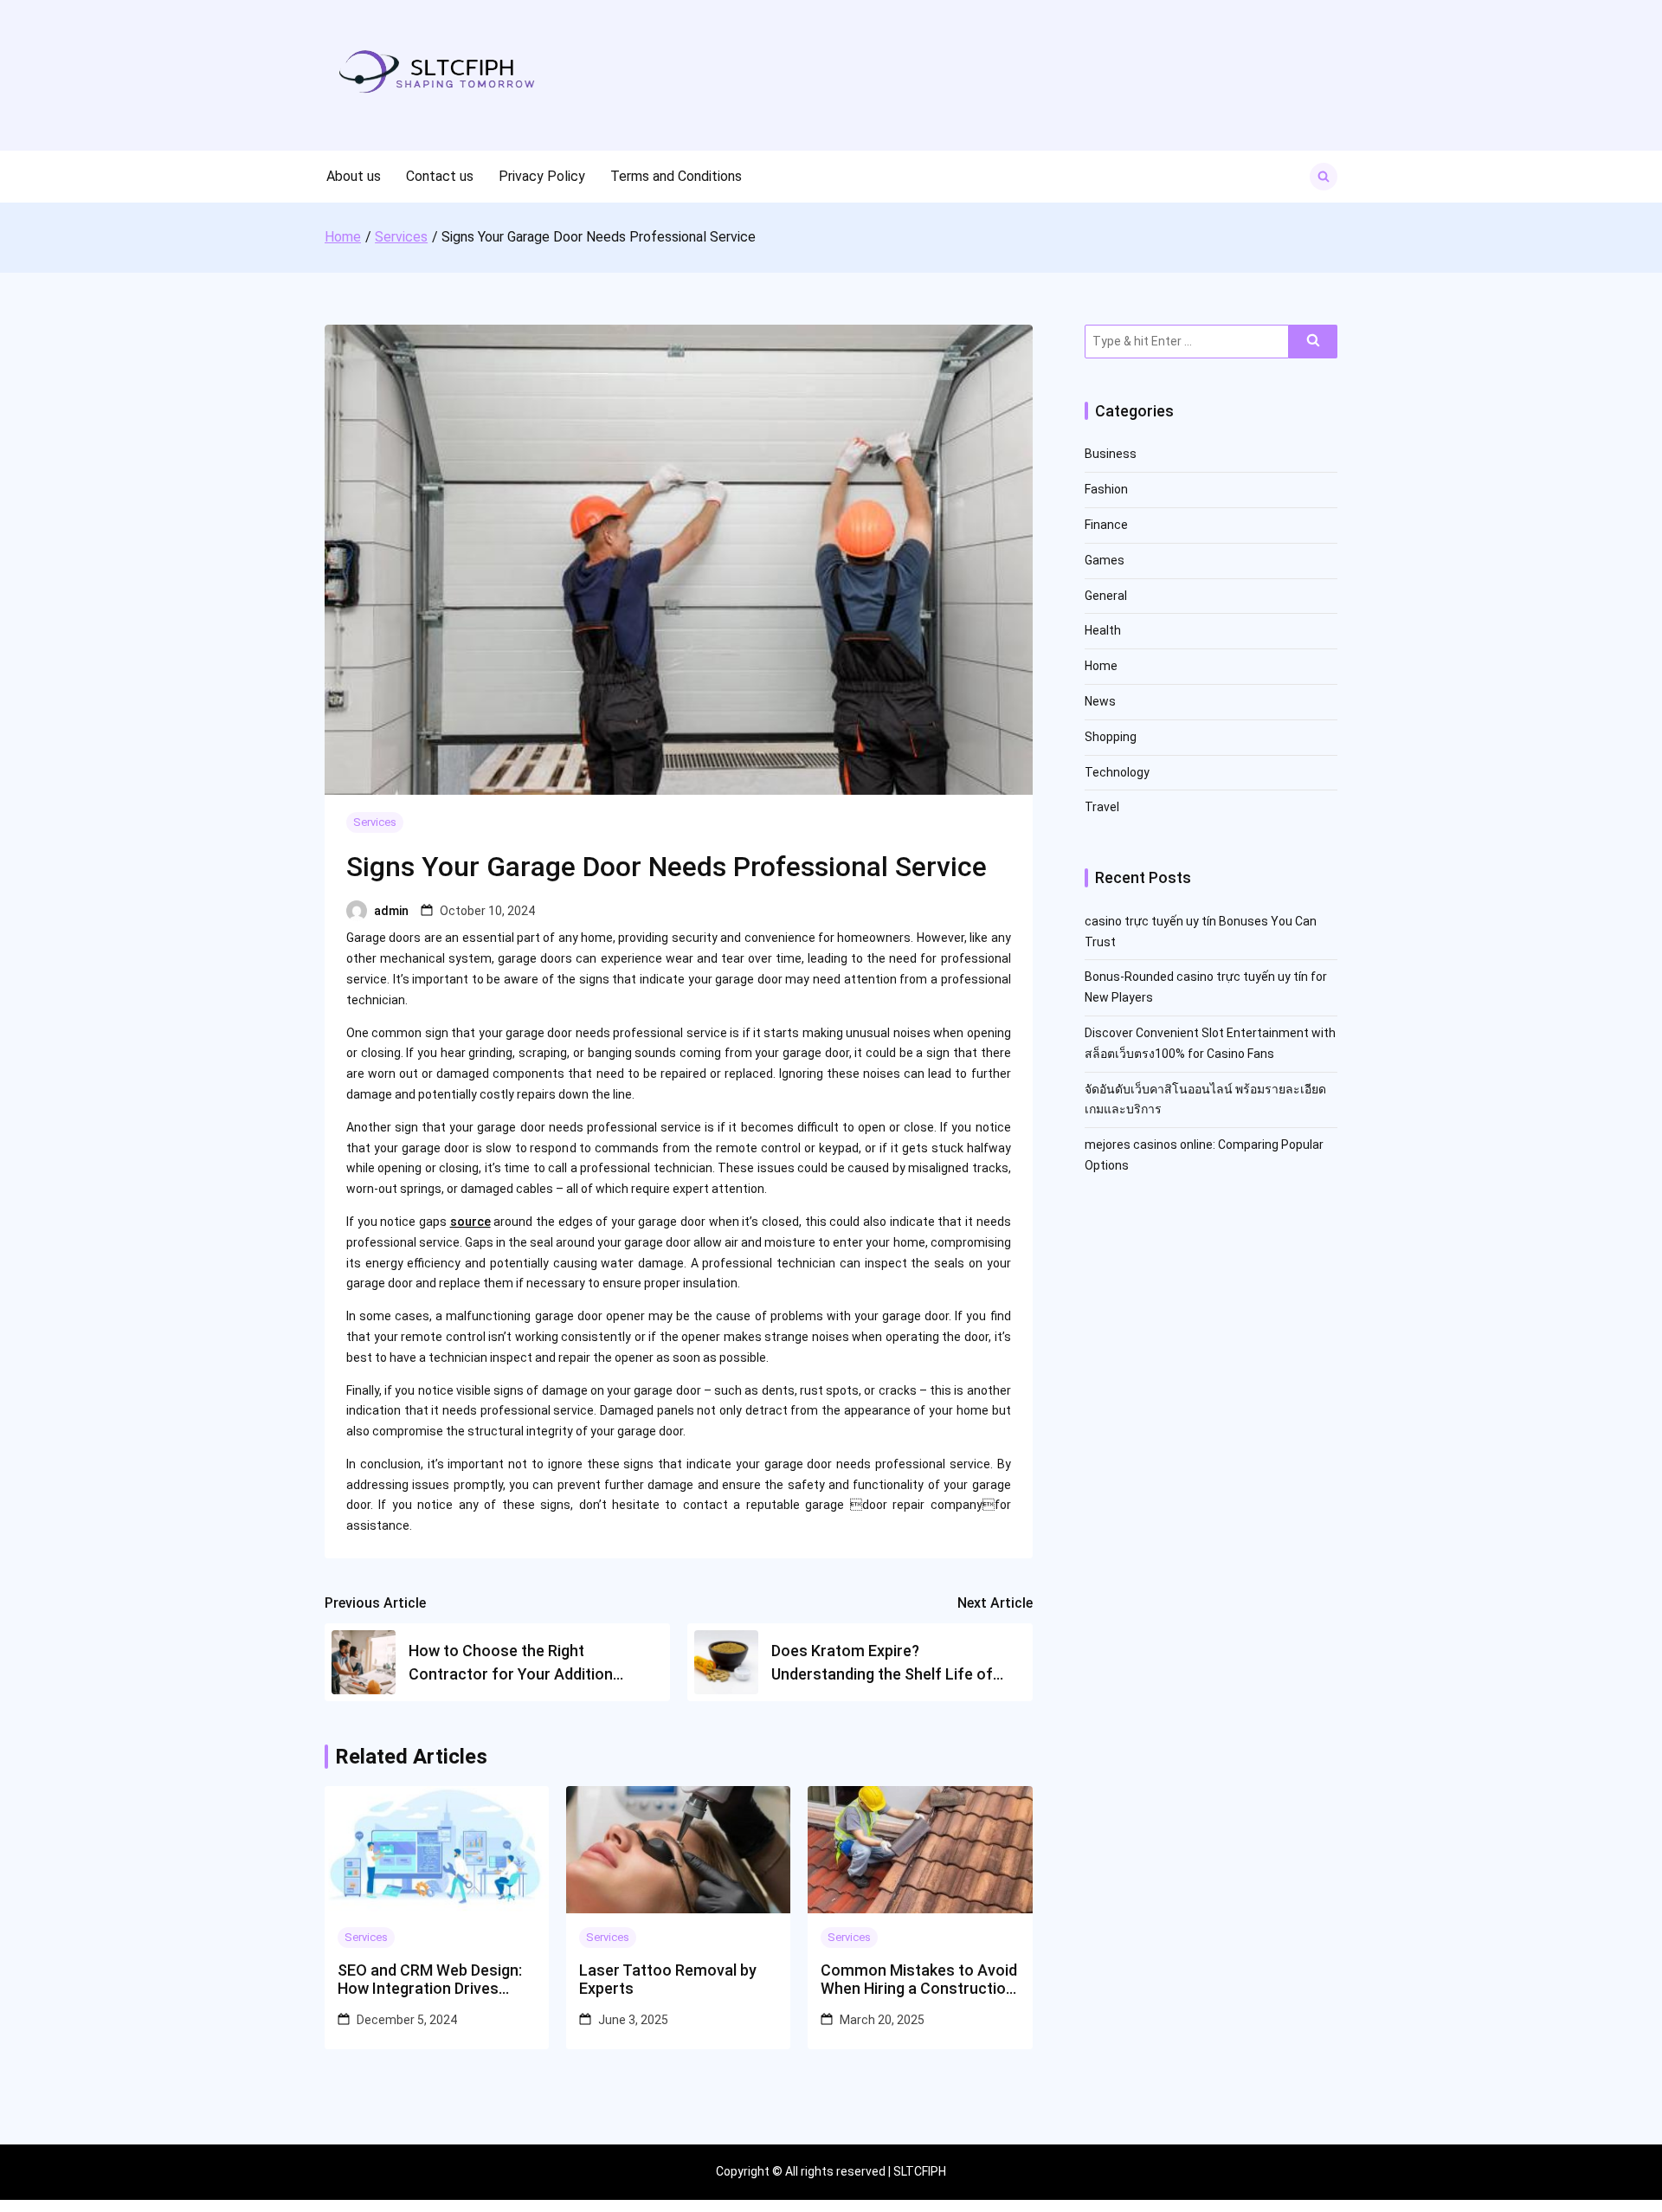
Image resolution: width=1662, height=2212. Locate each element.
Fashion (1106, 489)
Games (1105, 560)
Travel (1102, 807)
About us (354, 176)
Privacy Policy (542, 176)
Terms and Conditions (676, 176)
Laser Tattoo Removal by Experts (668, 1980)
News (1100, 701)
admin (391, 911)
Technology (1117, 772)
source (470, 1222)
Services (375, 822)
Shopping (1111, 737)
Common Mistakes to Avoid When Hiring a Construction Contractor (919, 1980)
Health (1103, 630)
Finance (1106, 525)
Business (1111, 454)
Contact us (440, 176)
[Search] (1313, 342)
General (1106, 596)
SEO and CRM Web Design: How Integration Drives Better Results (430, 1980)
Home (1101, 666)
